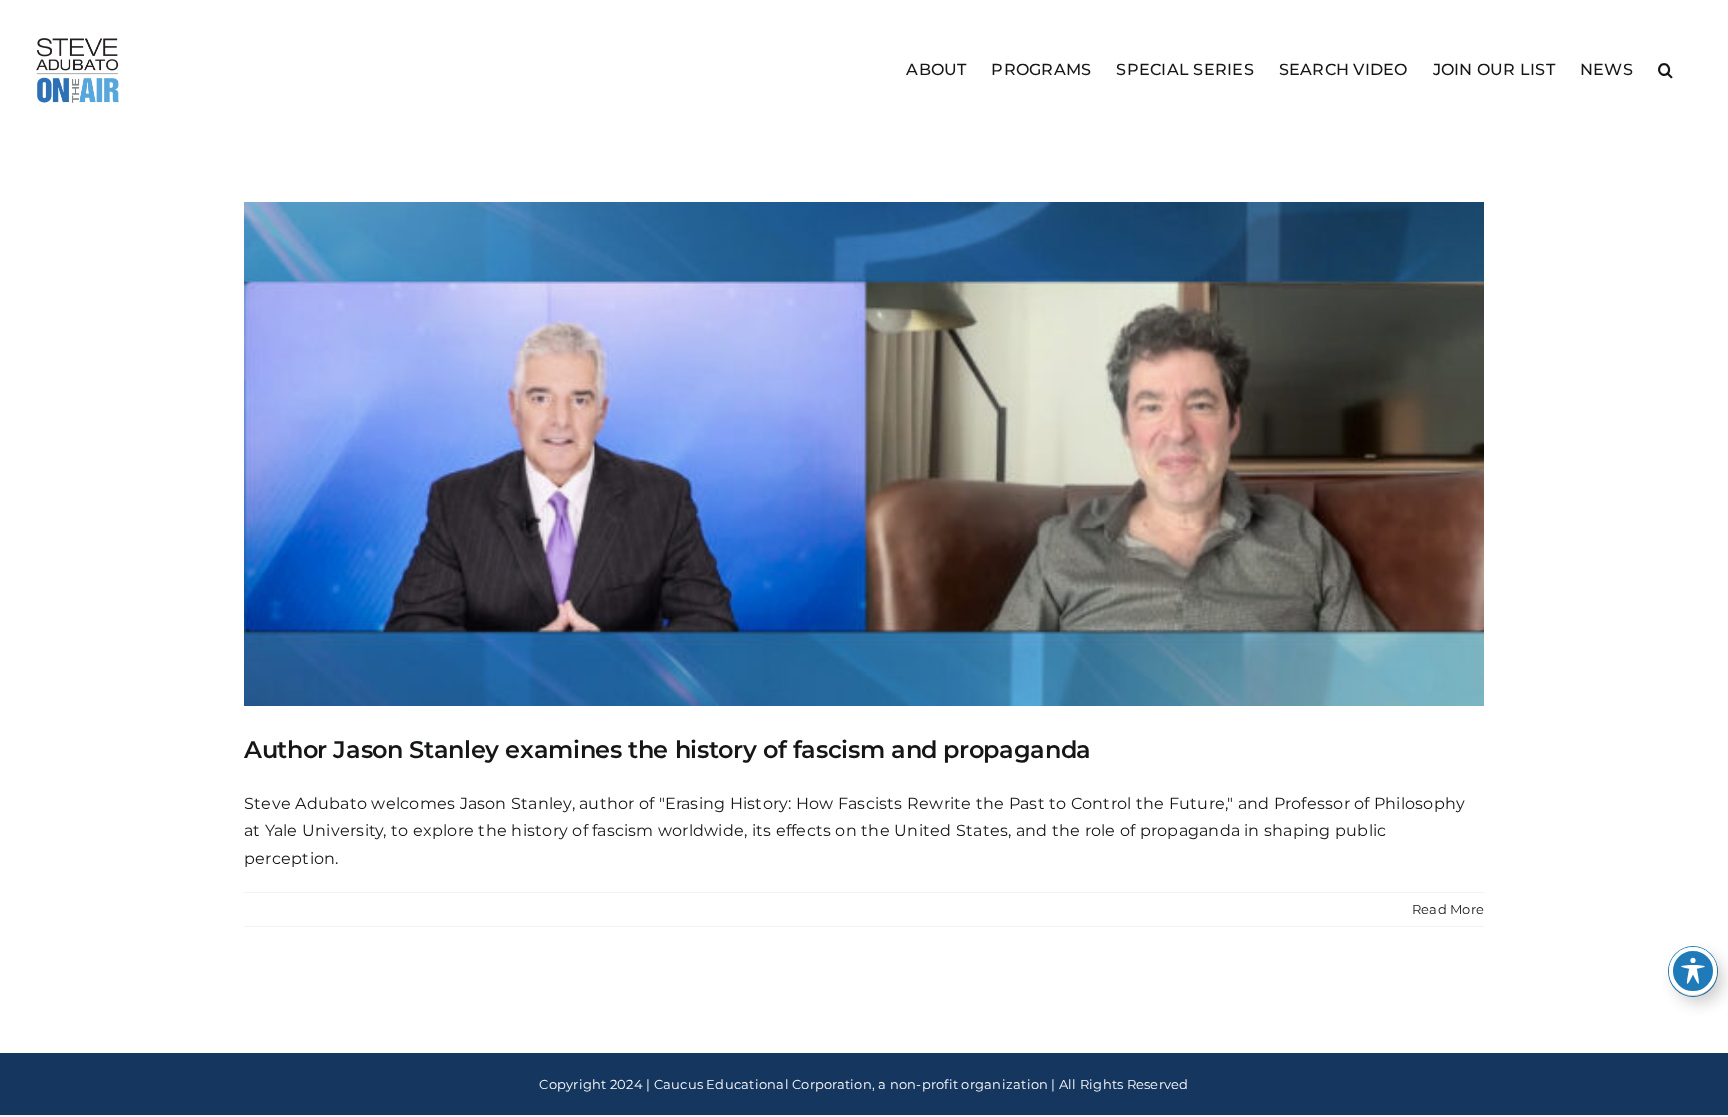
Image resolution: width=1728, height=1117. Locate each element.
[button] (1665, 68)
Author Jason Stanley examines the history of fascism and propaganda (667, 749)
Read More (1448, 909)
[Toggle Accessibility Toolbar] (1693, 971)
